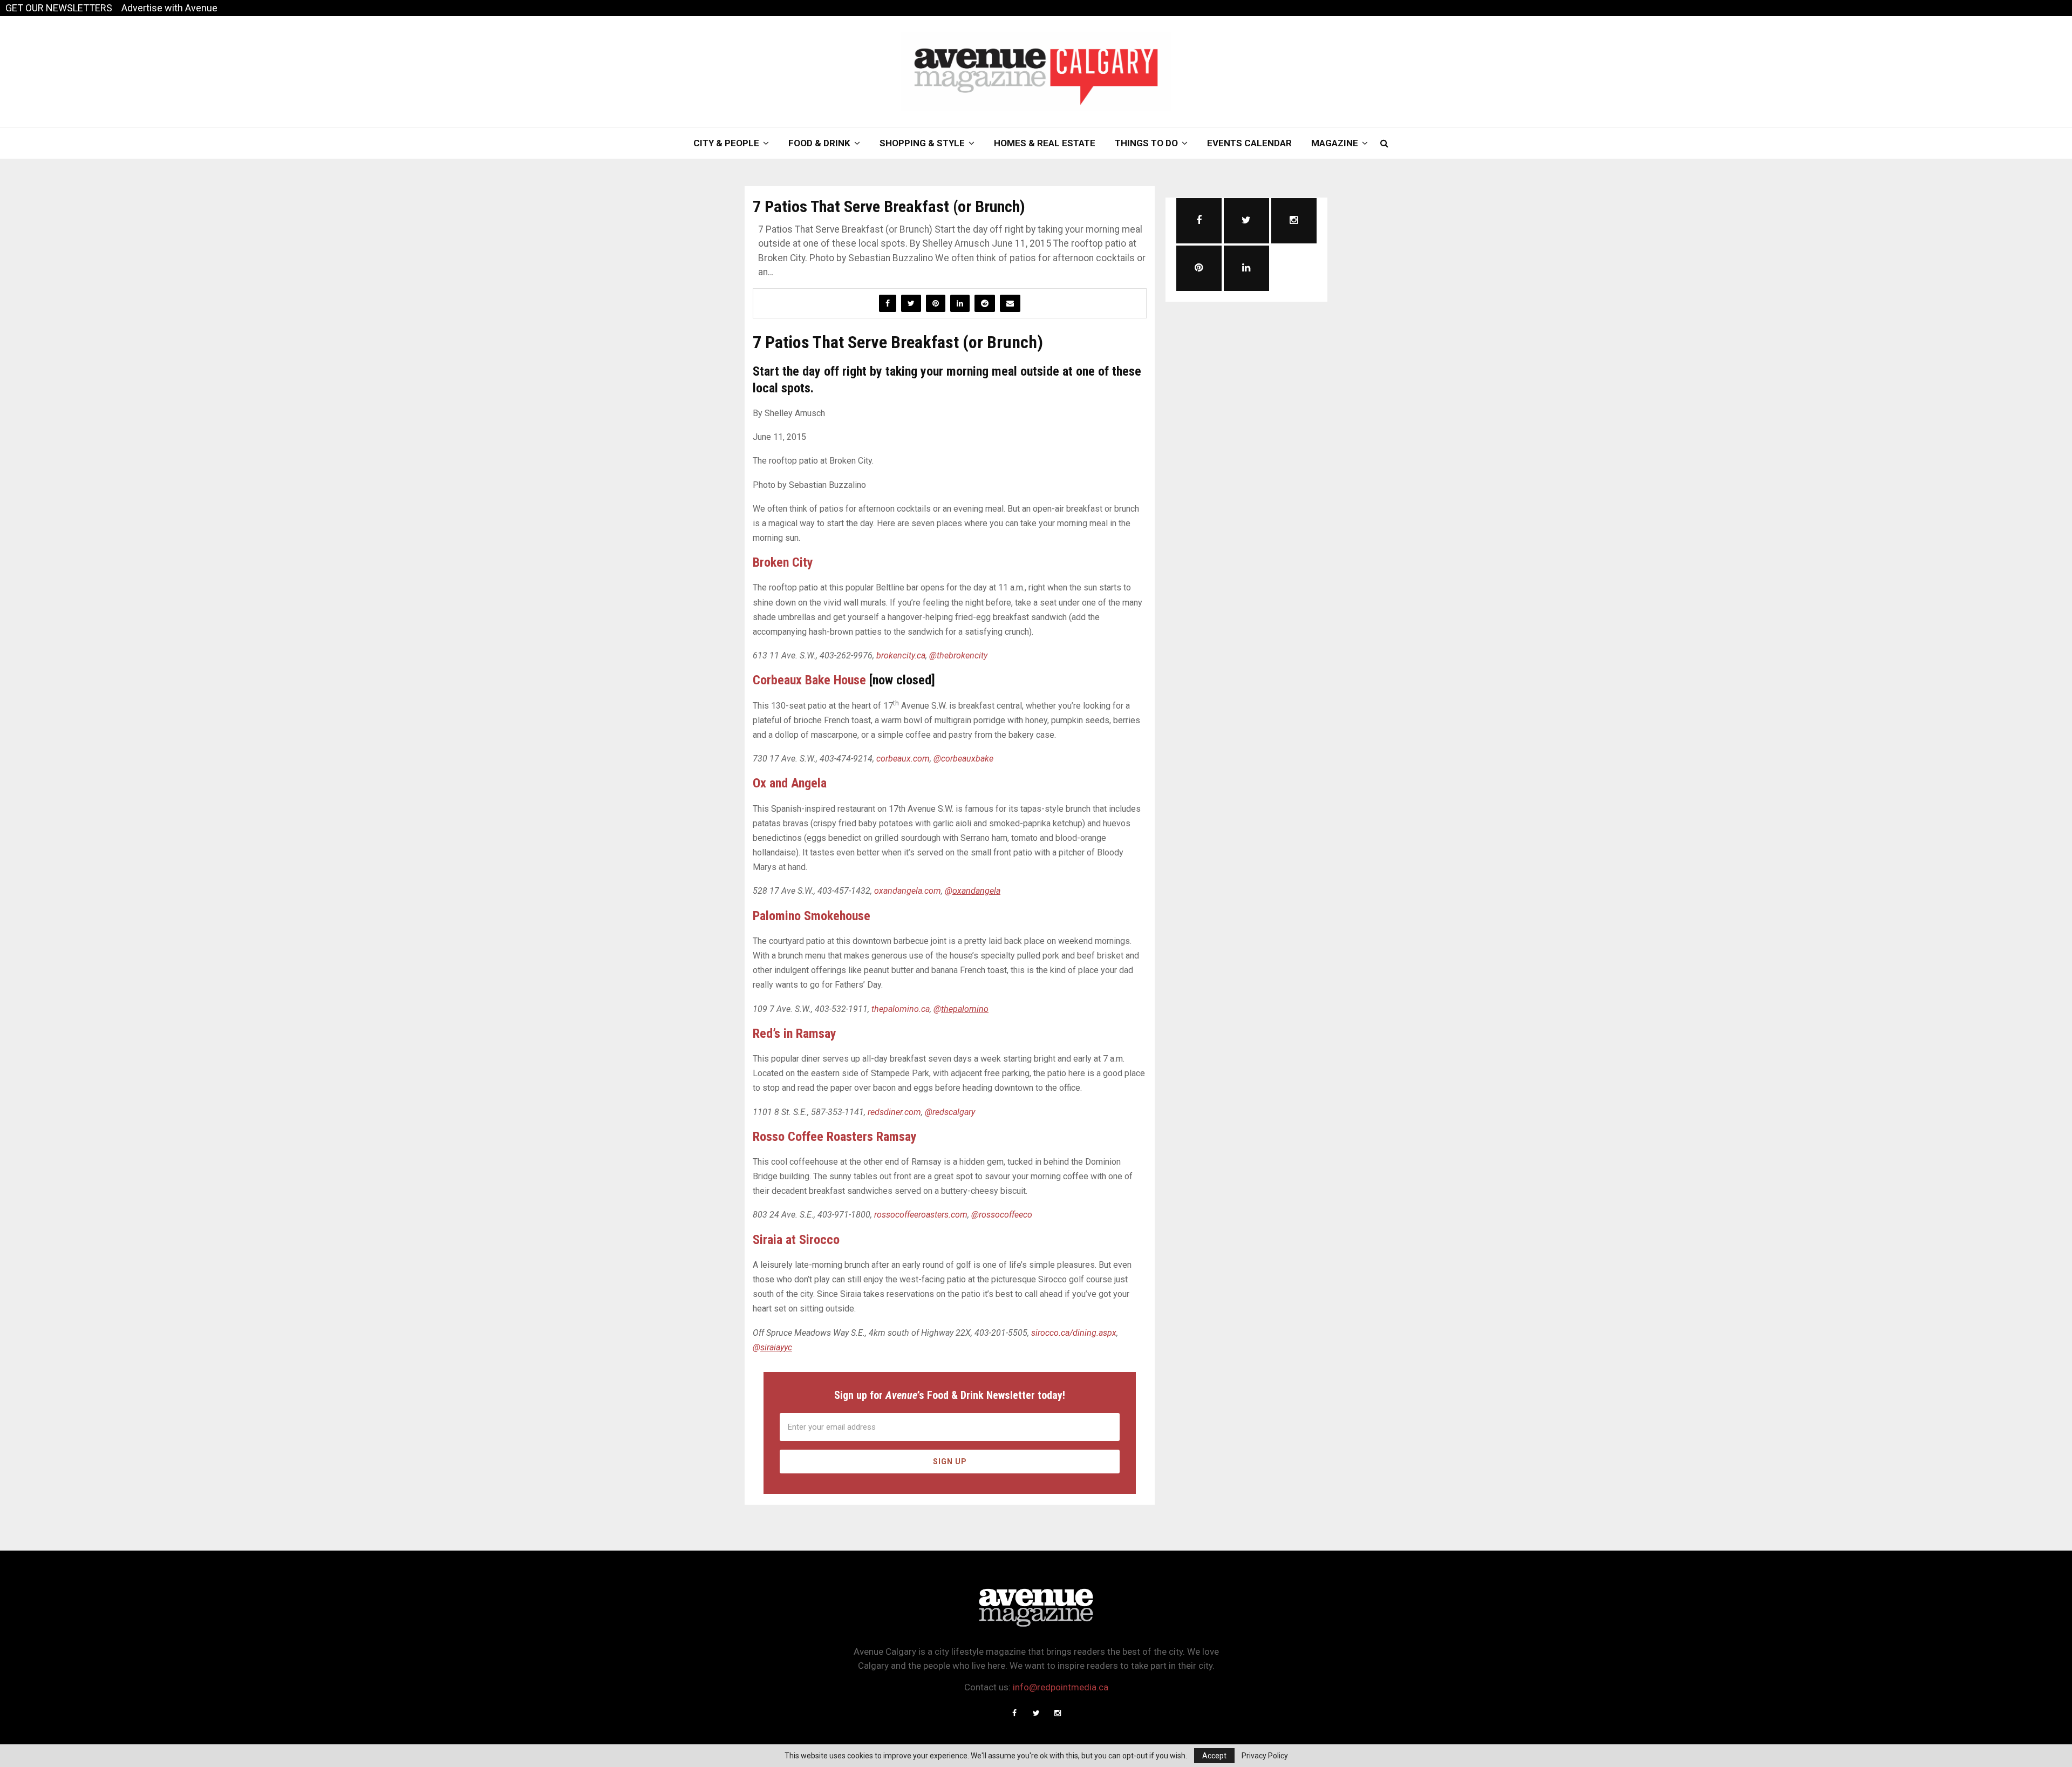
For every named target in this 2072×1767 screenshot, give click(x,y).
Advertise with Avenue (169, 8)
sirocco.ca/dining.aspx (1074, 1333)
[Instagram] (1058, 1713)
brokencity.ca (901, 655)
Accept (1214, 1756)
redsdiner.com (894, 1112)
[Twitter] (1036, 1713)
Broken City (783, 562)
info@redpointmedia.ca (1061, 1687)
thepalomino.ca (901, 1009)
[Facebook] (1014, 1713)
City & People (726, 143)
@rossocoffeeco (1002, 1215)
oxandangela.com (908, 891)
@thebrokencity (958, 655)
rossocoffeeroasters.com (921, 1215)
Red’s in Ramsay (795, 1034)
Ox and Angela (790, 783)
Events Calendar (1249, 143)
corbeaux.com (903, 759)
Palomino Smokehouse (812, 916)
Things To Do (1146, 143)
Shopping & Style (922, 143)
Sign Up (950, 1462)
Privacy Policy (1265, 1756)
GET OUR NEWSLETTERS (59, 8)
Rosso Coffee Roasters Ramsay (835, 1137)
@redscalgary (950, 1112)
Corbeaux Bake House (809, 680)
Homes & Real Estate (1045, 143)
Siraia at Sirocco (796, 1240)
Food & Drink (819, 143)
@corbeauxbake (963, 759)
